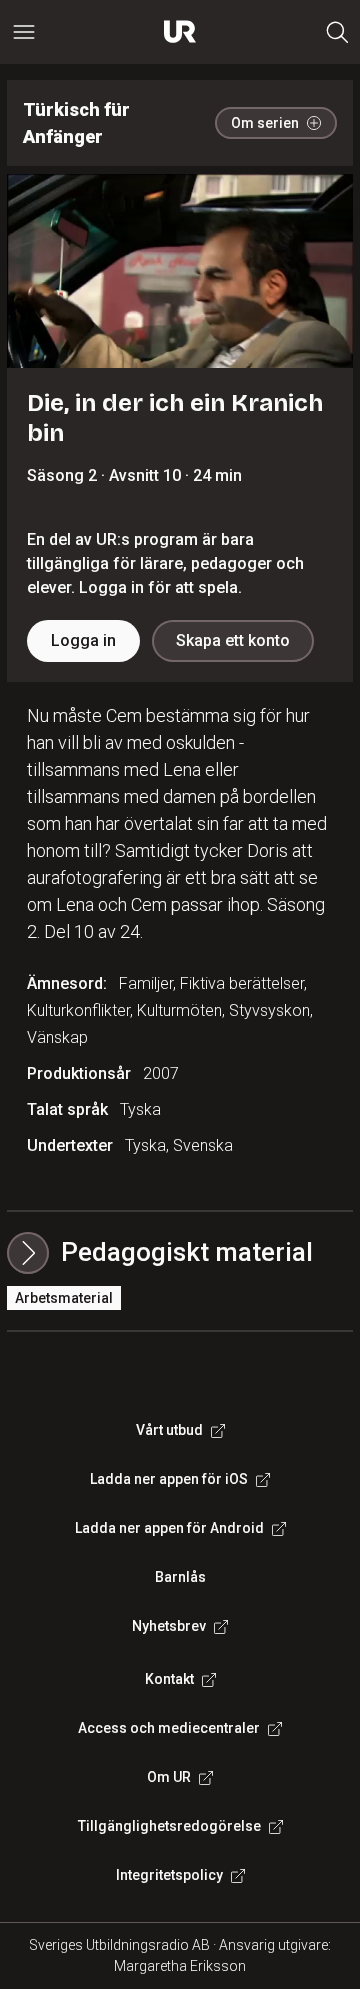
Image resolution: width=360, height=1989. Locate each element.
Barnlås (180, 1577)
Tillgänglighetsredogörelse (169, 1826)
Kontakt (169, 1679)
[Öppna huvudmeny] (24, 32)
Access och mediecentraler (169, 1728)
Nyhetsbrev (169, 1626)
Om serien (265, 123)
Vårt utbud (169, 1430)
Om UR (169, 1777)
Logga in (83, 640)
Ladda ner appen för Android (169, 1528)
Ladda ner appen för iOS (169, 1479)
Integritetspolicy (169, 1875)
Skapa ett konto (233, 640)
